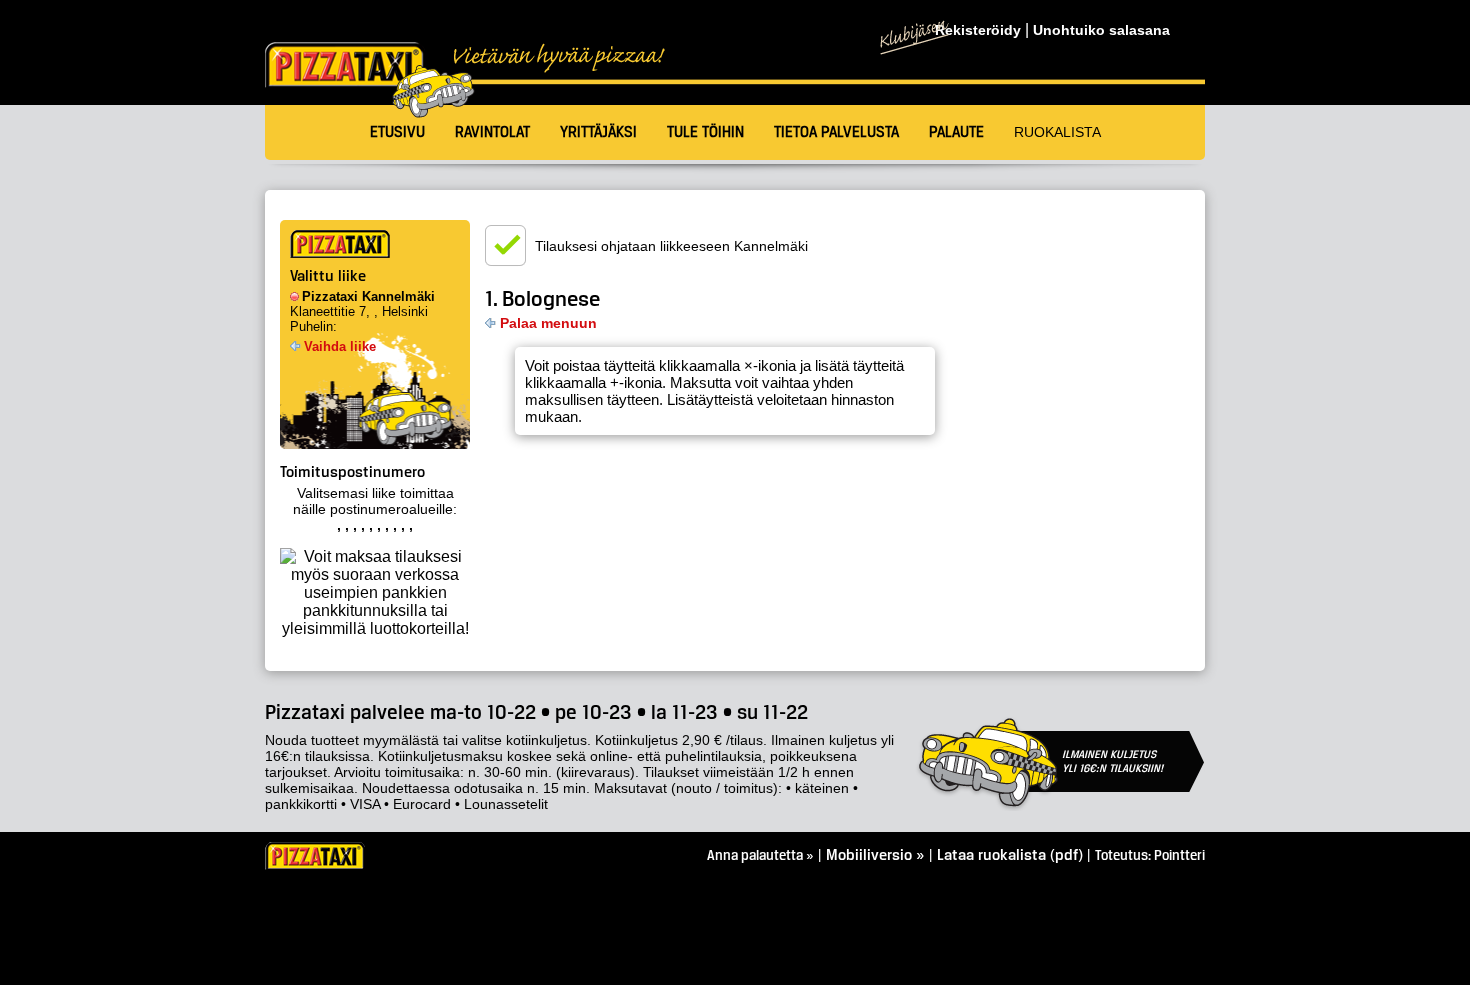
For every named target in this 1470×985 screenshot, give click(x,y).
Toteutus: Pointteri (1150, 856)
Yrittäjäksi (598, 133)
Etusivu (397, 133)
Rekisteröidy (978, 30)
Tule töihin (705, 133)
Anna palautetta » (760, 856)
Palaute (956, 133)
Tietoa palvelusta (836, 133)
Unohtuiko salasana (1101, 30)
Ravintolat (492, 133)
